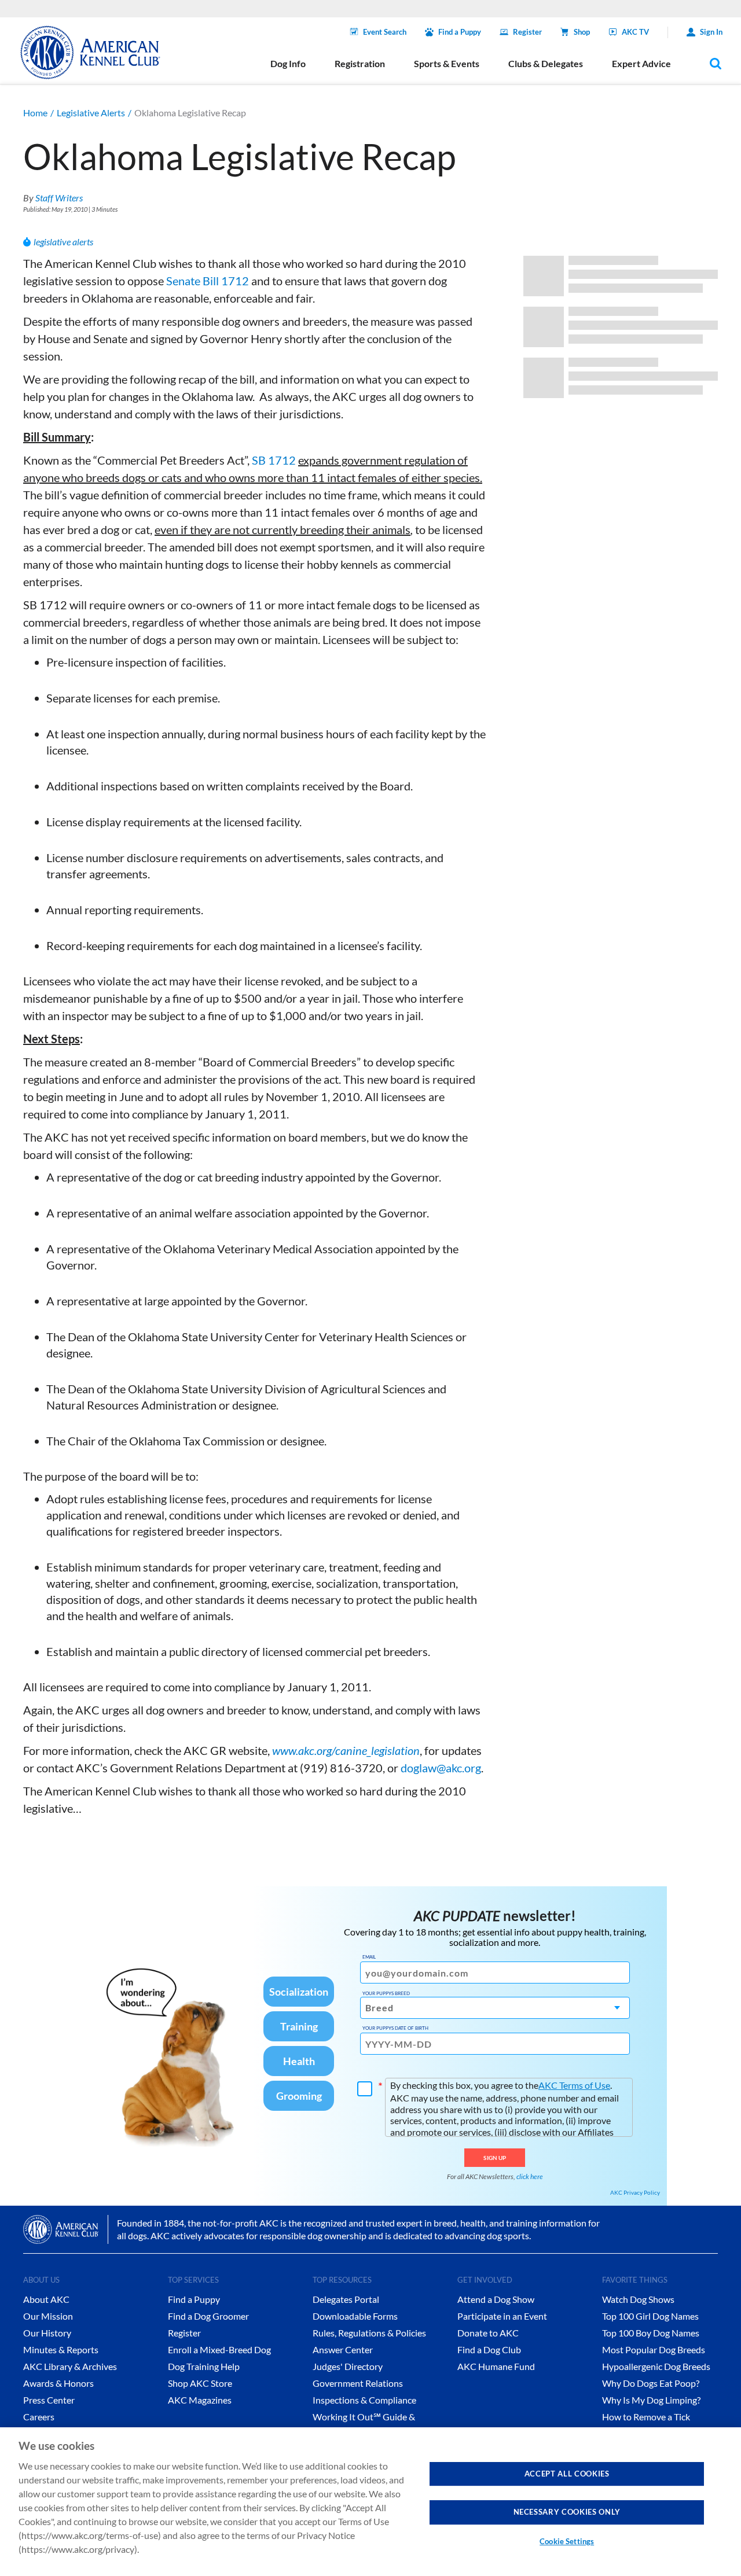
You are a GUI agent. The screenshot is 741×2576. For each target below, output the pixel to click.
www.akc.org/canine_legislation (346, 1750)
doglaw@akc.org (441, 1768)
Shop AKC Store (200, 2383)
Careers (39, 2417)
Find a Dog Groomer (208, 2316)
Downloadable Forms (355, 2316)
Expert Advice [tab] (641, 63)
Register (527, 32)
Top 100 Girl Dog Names (650, 2316)
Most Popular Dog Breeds (654, 2349)
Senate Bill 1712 (208, 281)
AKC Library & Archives (70, 2366)
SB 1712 (274, 460)
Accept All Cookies (567, 2474)
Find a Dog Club (489, 2349)
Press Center (49, 2400)
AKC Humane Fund (496, 2366)
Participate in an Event (502, 2316)
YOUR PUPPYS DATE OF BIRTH (395, 2028)
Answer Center (343, 2349)
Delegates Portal (346, 2299)
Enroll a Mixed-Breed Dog (219, 2349)
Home (35, 113)
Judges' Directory (348, 2366)
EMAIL (369, 1957)
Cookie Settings (567, 2541)
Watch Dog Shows (638, 2299)
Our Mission (48, 2316)
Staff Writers (59, 198)
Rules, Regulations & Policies (369, 2333)
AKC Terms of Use (574, 2085)
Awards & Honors (58, 2383)
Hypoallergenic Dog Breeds (656, 2366)
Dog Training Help (204, 2366)
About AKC (46, 2299)
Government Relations (358, 2383)
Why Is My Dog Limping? (651, 2400)
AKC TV (635, 32)
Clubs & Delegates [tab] (546, 63)
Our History (47, 2333)
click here (530, 2176)
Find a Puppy (460, 32)
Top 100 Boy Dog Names (651, 2333)
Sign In (711, 32)
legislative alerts (63, 242)
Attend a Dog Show (496, 2299)
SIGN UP (495, 2158)
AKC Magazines (200, 2400)
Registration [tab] (360, 63)
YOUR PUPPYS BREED (386, 1993)
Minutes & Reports (61, 2349)
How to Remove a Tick (646, 2417)
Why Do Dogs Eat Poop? (651, 2383)
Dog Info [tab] (288, 63)
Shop (582, 32)
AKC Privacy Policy (635, 2192)
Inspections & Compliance (364, 2400)
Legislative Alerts (91, 113)
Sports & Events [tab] (447, 63)
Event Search (385, 32)
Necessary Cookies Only (567, 2512)
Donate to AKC (488, 2333)
